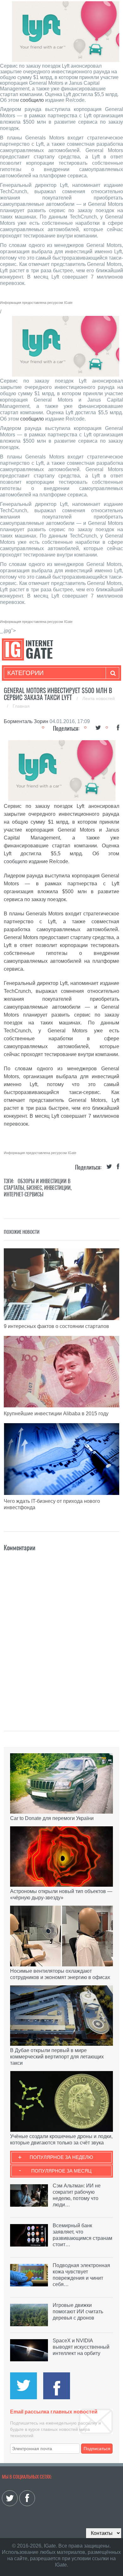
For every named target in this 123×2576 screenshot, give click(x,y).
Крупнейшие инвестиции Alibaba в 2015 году (56, 1414)
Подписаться (97, 2449)
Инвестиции (57, 1188)
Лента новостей (99, 698)
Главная (21, 706)
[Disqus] (62, 1632)
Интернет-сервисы (24, 1194)
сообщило (32, 100)
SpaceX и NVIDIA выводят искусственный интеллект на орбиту (81, 2347)
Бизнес (34, 1188)
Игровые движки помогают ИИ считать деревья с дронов (78, 2312)
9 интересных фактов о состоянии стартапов (56, 1326)
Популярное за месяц (61, 2171)
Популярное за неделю (61, 2157)
